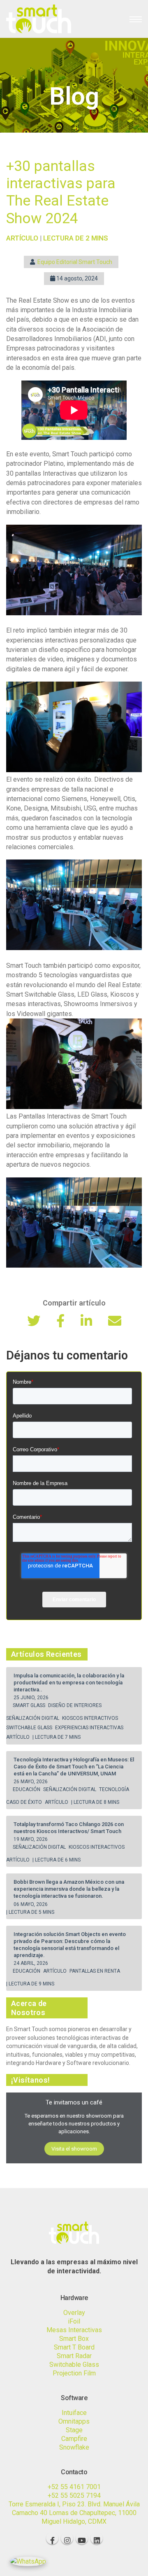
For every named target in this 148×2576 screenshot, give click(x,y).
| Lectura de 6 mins (57, 1860)
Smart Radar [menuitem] (74, 2356)
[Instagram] (67, 2538)
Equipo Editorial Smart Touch (75, 262)
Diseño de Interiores (75, 1705)
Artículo (18, 1737)
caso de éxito (25, 1802)
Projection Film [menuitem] (74, 2373)
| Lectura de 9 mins (30, 1984)
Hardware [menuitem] (74, 2298)
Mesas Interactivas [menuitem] (74, 2330)
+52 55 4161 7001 (74, 2487)
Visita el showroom (74, 2149)
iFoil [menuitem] (74, 2321)
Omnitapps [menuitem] (74, 2421)
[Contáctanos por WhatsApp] (28, 2561)
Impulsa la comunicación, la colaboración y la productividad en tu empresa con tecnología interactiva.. (69, 1683)
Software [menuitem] (74, 2398)
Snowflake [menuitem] (74, 2447)
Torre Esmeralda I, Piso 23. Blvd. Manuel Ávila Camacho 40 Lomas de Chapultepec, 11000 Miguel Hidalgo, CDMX (74, 2513)
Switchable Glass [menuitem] (74, 2365)
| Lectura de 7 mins (57, 1737)
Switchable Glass (30, 1728)
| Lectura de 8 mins (95, 1802)
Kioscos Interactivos (91, 1718)
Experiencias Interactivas (90, 1728)
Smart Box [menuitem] (74, 2339)
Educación (27, 1789)
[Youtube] (82, 2538)
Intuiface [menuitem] (74, 2413)
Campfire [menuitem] (74, 2439)
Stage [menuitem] (74, 2430)
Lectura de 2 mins (76, 238)
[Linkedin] (97, 2538)
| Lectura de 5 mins (30, 1912)
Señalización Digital (33, 1718)
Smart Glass (30, 1705)
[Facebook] (52, 2538)
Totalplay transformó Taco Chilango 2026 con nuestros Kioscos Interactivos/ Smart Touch (69, 1828)
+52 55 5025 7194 (74, 2495)
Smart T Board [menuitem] (74, 2347)
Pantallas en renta (95, 1971)
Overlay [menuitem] (74, 2313)
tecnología (115, 1789)
